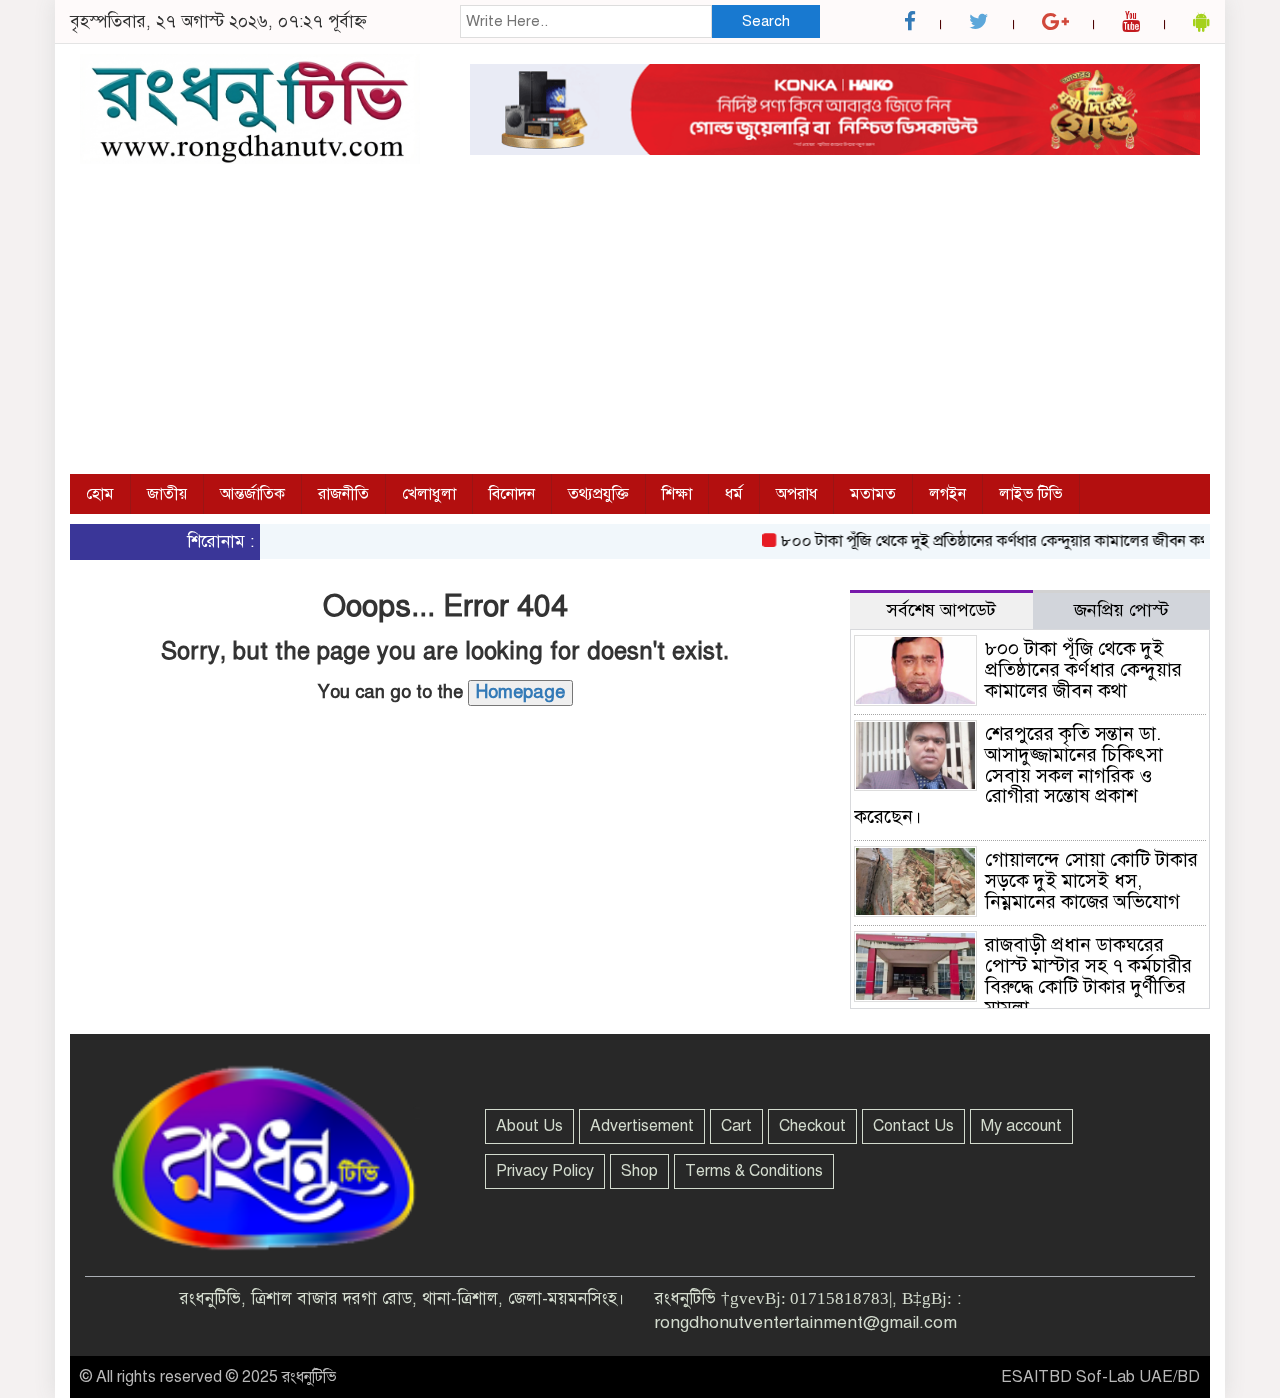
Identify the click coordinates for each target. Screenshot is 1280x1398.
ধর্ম (734, 494)
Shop (639, 1171)
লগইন (947, 494)
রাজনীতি (343, 494)
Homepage (520, 692)
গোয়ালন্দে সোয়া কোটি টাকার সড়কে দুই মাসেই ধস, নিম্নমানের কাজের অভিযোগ (1091, 880)
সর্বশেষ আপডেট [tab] (941, 610)
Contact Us (913, 1126)
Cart (736, 1126)
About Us (529, 1126)
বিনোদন (512, 494)
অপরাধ (796, 494)
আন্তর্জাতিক (252, 494)
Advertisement (642, 1126)
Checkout (812, 1126)
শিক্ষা (677, 494)
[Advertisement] (640, 324)
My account (1021, 1126)
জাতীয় (167, 494)
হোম (100, 494)
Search (766, 21)
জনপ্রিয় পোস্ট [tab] (1121, 610)
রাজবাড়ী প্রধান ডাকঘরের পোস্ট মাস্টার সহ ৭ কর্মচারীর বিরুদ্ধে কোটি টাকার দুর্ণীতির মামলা (1088, 976)
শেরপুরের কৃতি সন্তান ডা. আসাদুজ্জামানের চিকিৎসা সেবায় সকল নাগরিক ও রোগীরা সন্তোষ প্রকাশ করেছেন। (1008, 775)
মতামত (873, 494)
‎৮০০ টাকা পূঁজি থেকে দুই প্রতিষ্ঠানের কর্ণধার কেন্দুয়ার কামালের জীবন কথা (980, 541)
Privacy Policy (545, 1171)
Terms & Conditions (754, 1171)
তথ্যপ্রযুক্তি (598, 494)
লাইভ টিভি (1031, 494)
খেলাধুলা (429, 494)
